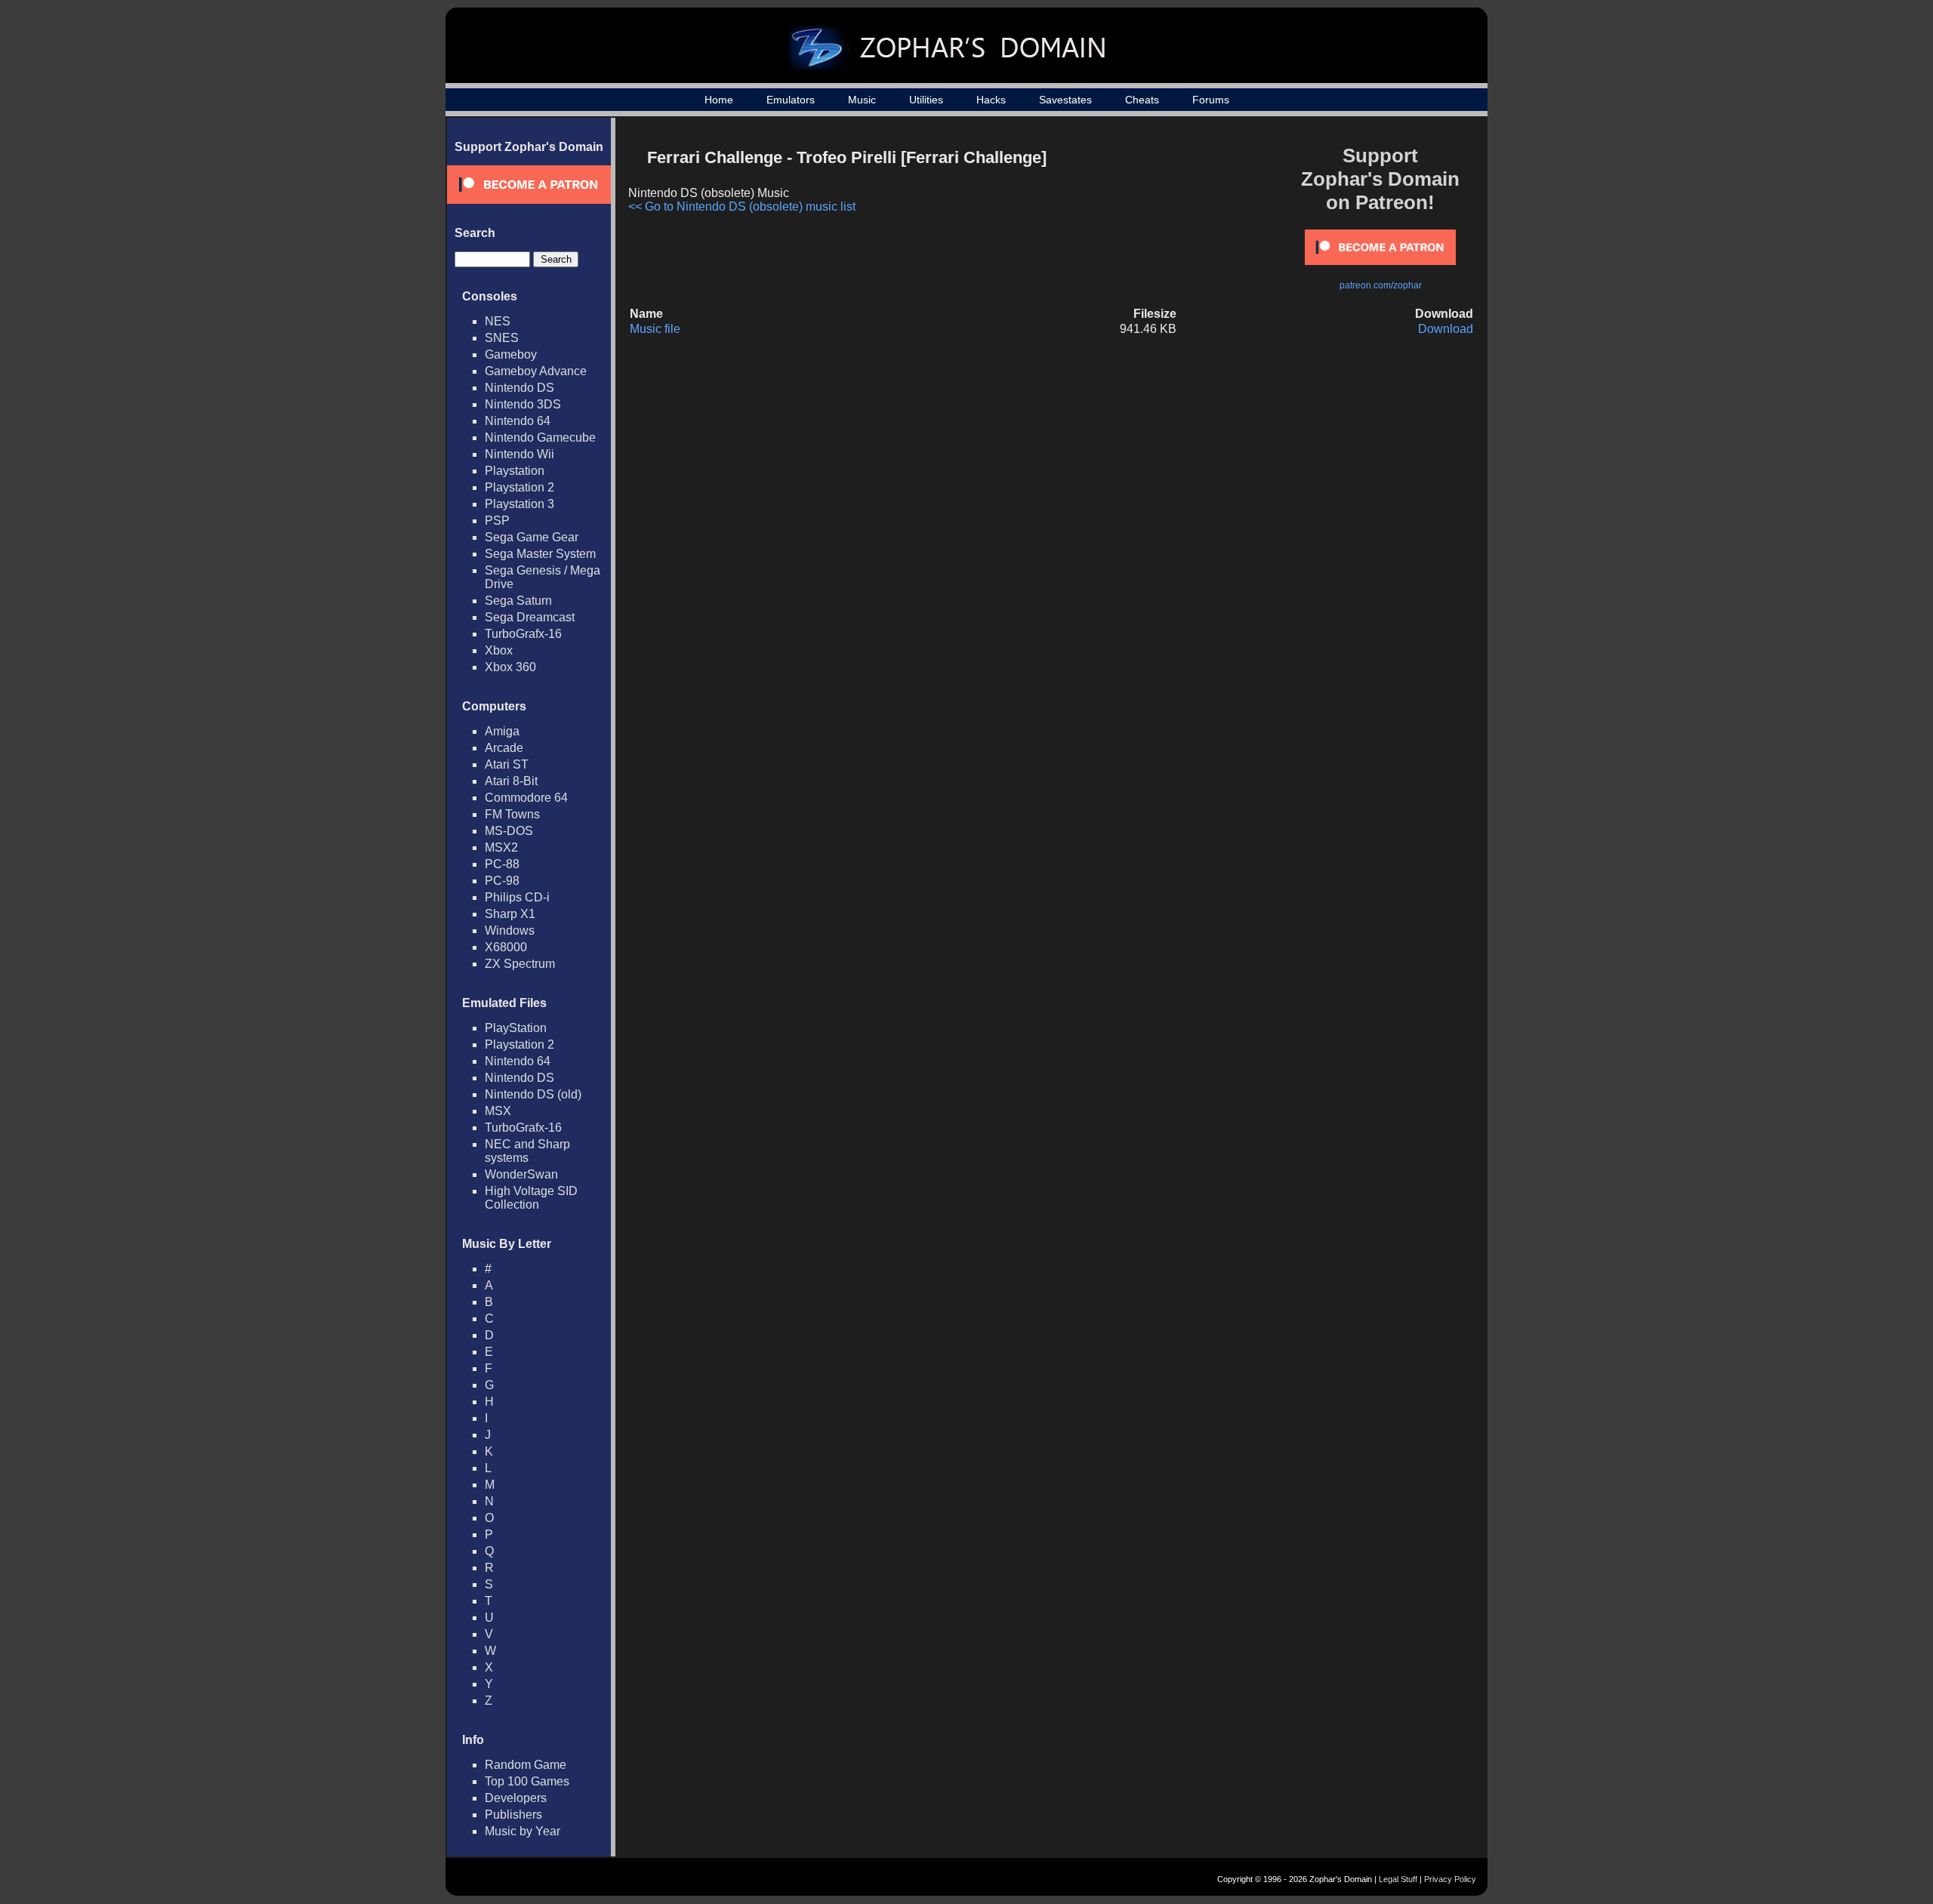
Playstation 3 (519, 504)
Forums (1211, 100)
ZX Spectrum (520, 964)
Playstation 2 (519, 487)
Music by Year (523, 1831)
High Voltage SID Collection (531, 1198)
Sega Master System (540, 554)
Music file (655, 329)
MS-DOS (509, 831)
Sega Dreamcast (530, 617)
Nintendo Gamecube (540, 437)
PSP (497, 521)
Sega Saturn (518, 601)
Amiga (502, 731)
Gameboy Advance (536, 371)
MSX (498, 1111)
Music (862, 100)
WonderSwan (521, 1174)
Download (1446, 329)
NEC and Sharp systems (527, 1151)
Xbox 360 (510, 667)
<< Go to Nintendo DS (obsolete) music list (742, 206)
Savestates (1065, 100)
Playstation (515, 471)
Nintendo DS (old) (533, 1094)
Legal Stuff (1398, 1879)
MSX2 (501, 847)
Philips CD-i (517, 897)
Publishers (513, 1815)
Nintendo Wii (519, 454)
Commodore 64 (526, 798)
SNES (502, 338)
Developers (516, 1798)
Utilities (926, 100)
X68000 (506, 947)
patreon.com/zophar (1381, 285)
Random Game (526, 1765)
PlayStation (516, 1028)
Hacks (991, 100)
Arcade (504, 748)
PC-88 (502, 864)
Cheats (1142, 100)
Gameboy (511, 354)
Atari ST (507, 764)
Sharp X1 (510, 914)
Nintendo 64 (518, 421)
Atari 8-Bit (511, 781)
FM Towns (512, 814)
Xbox (499, 650)
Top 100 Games (527, 1781)
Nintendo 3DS (523, 404)
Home (719, 100)
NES (498, 321)
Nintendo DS (519, 388)
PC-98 (502, 881)
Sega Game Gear (532, 537)
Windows (510, 930)
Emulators (791, 100)
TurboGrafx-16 (523, 634)
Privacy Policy (1450, 1879)
